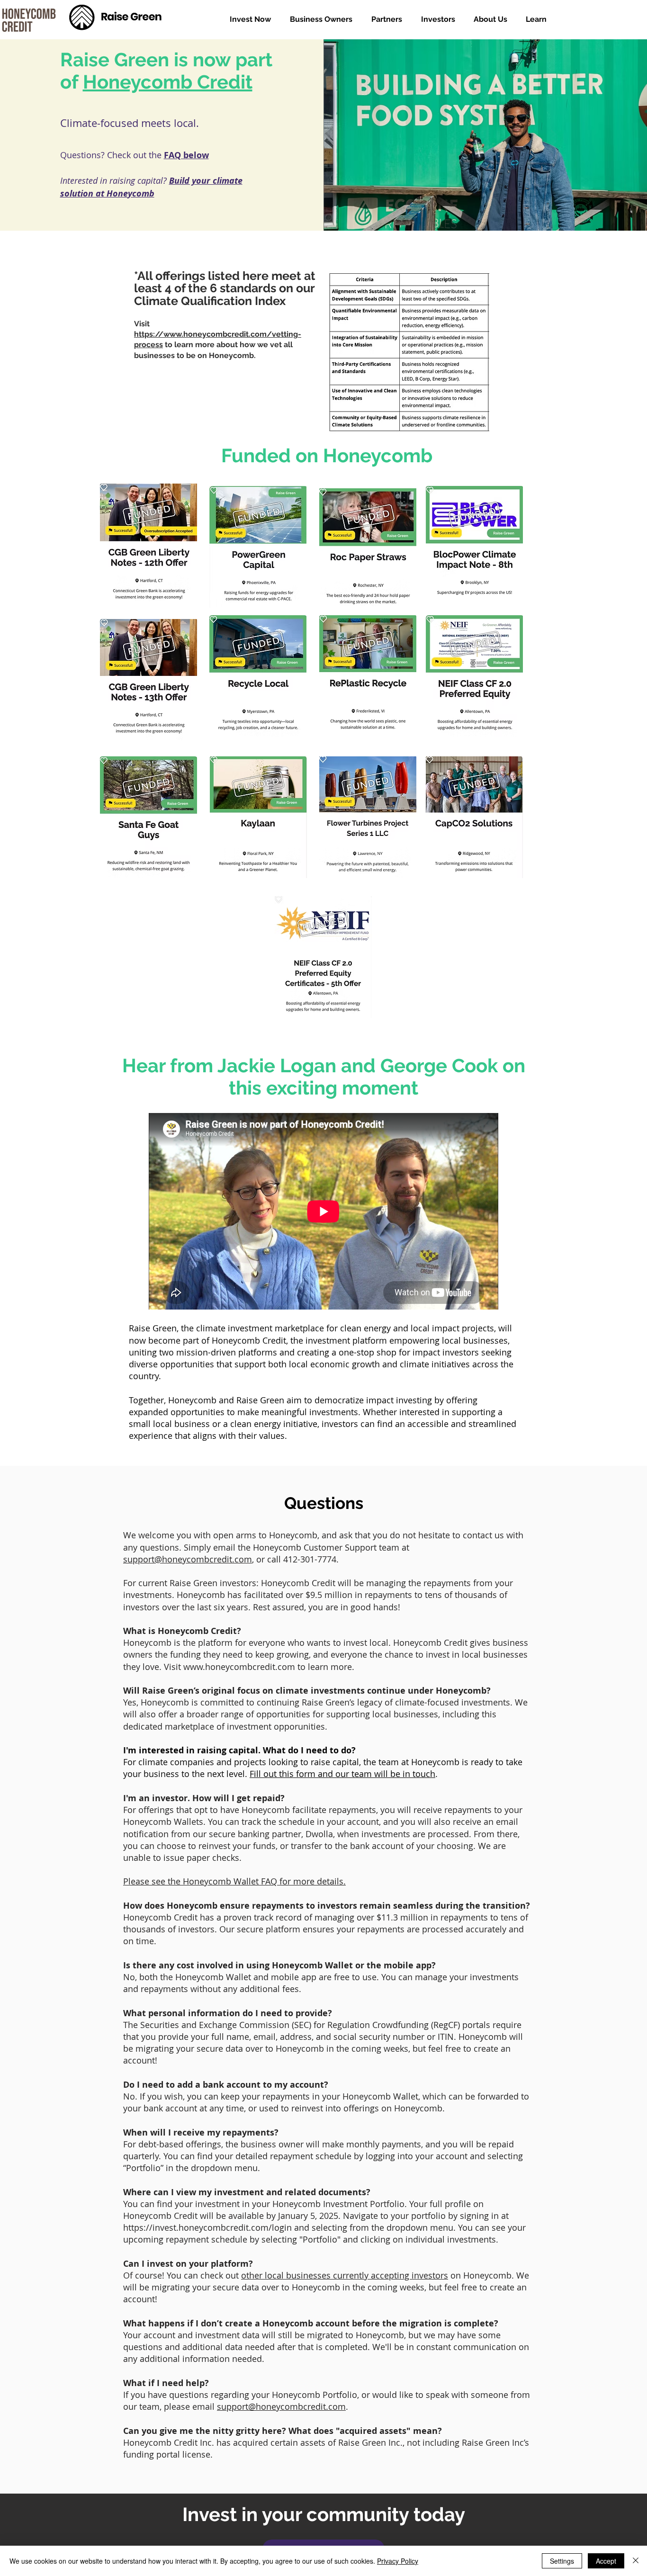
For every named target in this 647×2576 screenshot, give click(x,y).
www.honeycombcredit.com (239, 1667)
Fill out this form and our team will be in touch (342, 1774)
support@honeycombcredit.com (188, 1559)
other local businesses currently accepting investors (345, 2275)
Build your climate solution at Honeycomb (151, 187)
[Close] (636, 2561)
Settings (562, 2561)
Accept (606, 2561)
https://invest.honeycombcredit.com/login (207, 2227)
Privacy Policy (398, 2561)
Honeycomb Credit (168, 82)
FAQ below (186, 155)
